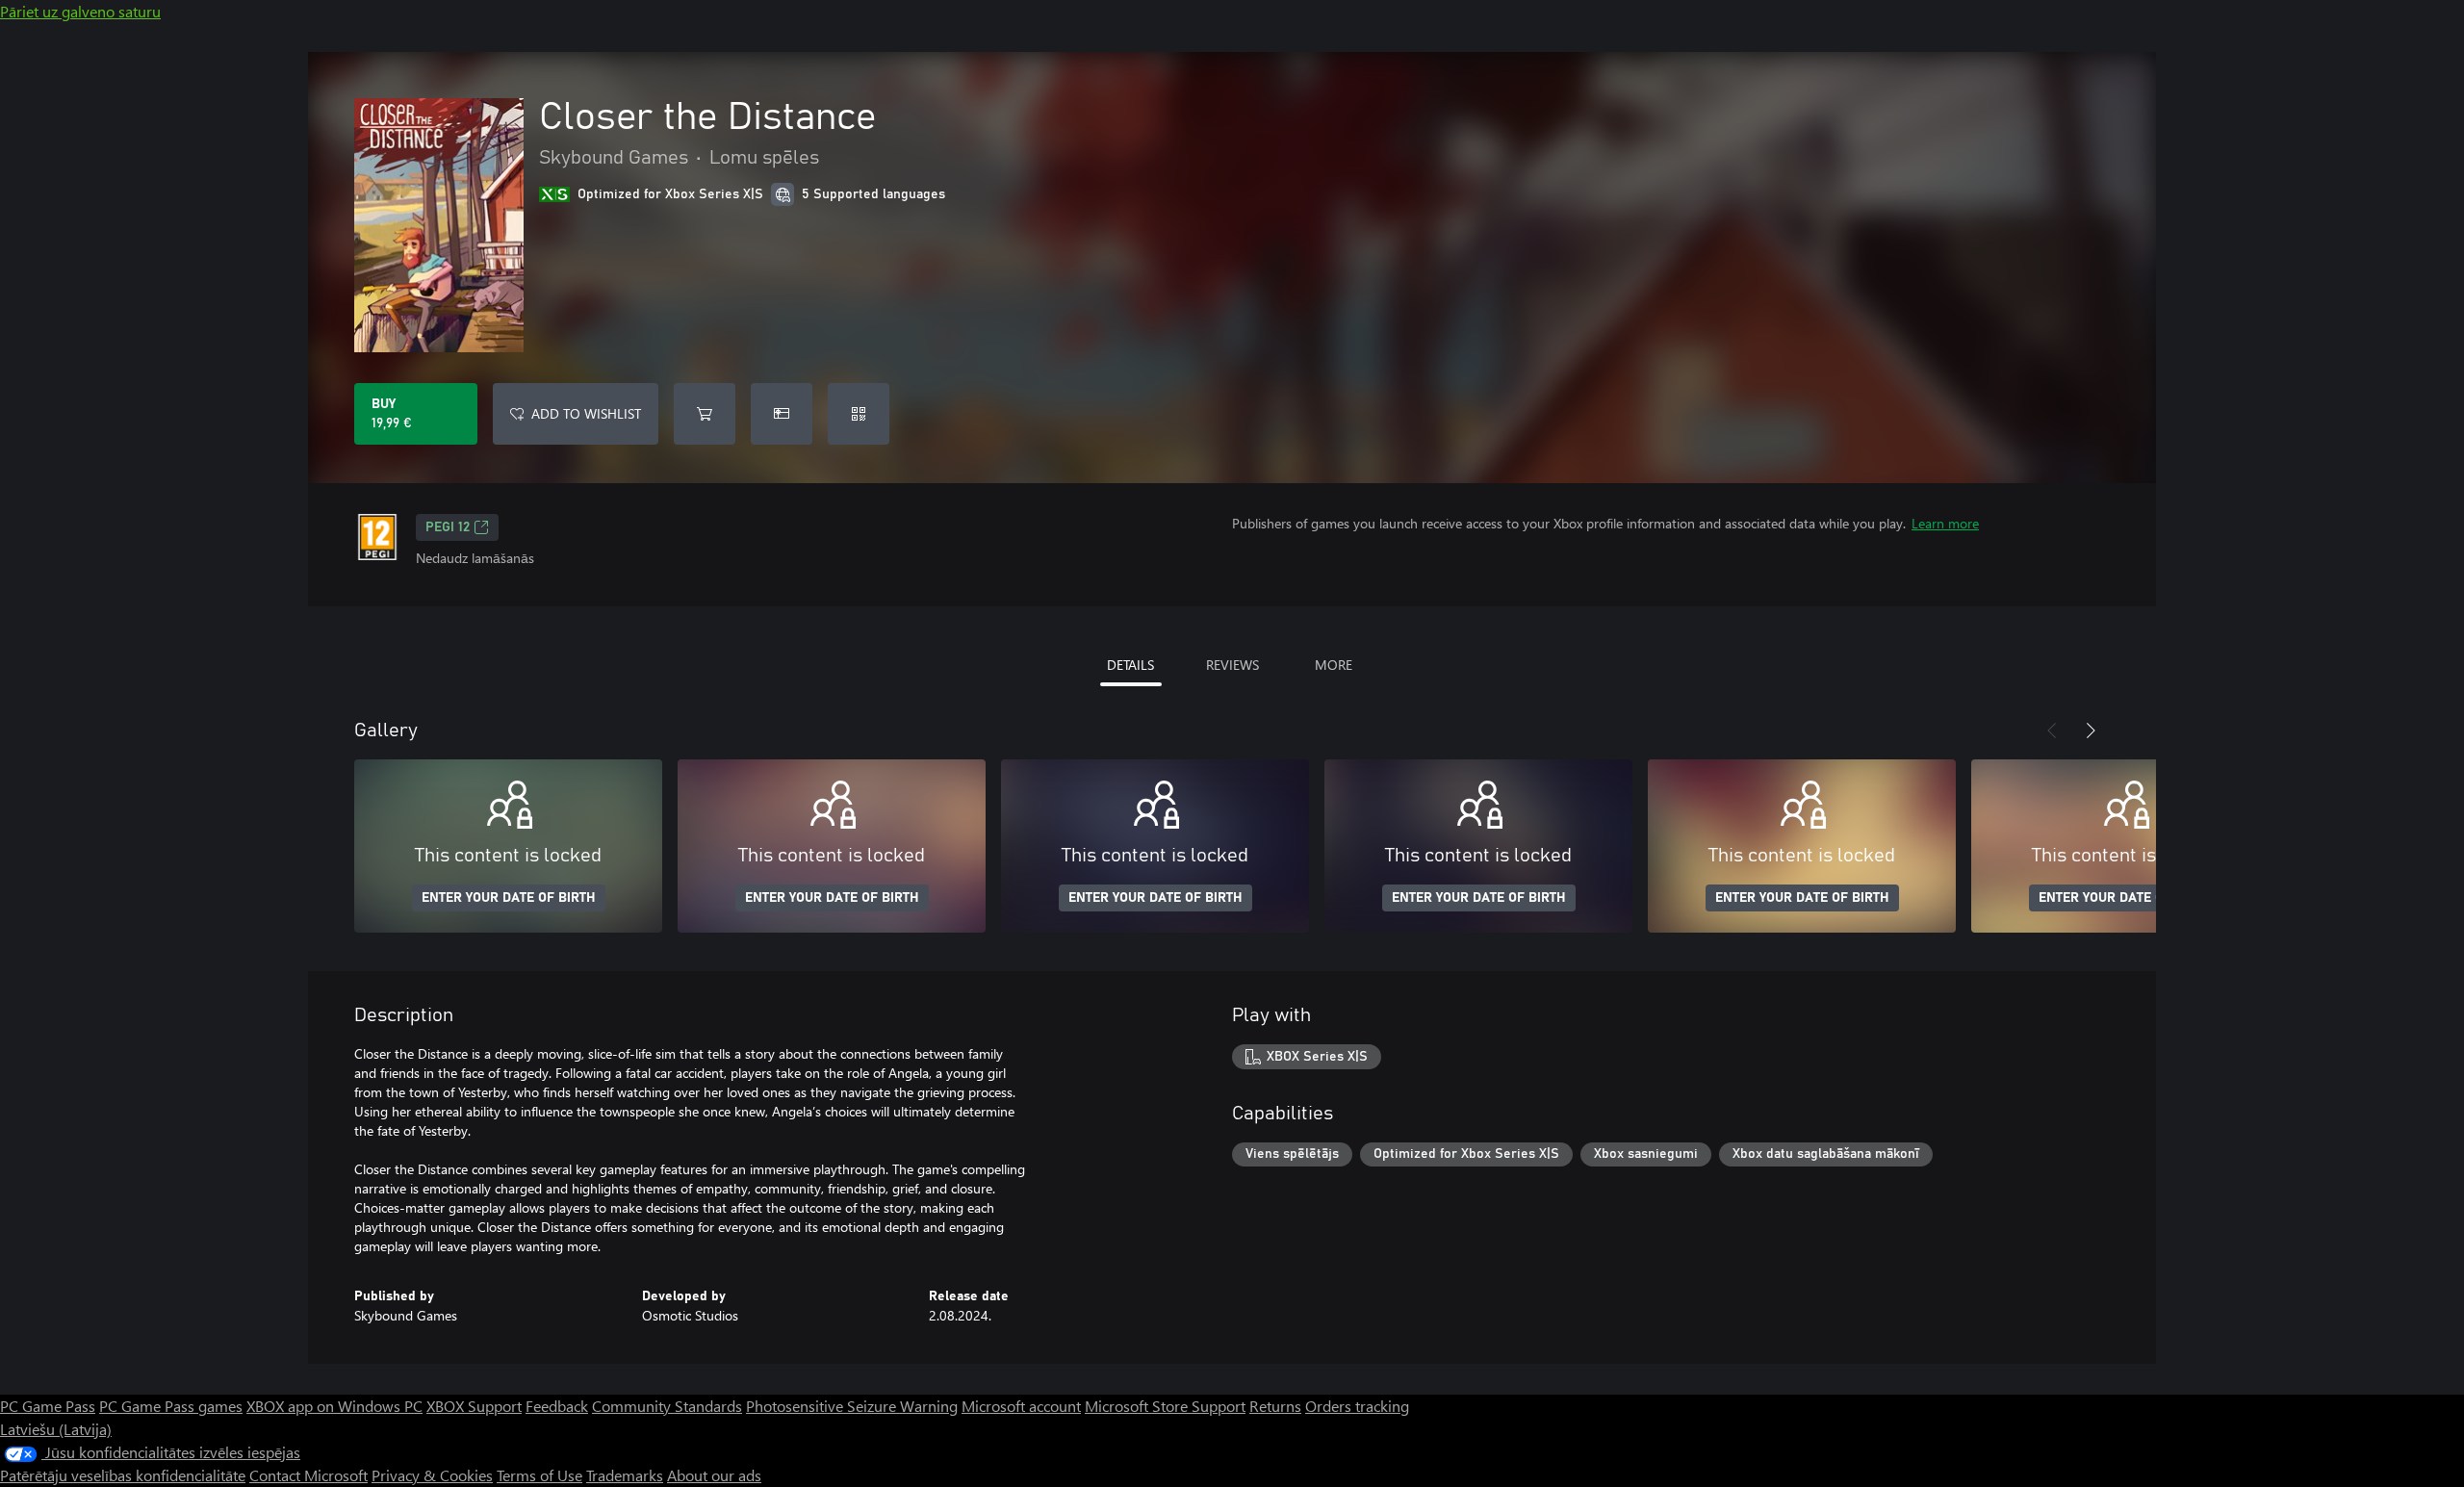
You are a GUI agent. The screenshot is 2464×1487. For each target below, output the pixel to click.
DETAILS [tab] (1130, 665)
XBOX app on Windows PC (334, 1406)
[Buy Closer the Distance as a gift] (782, 414)
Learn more (1945, 523)
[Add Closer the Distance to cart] (705, 414)
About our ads (714, 1475)
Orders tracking (1357, 1406)
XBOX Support (474, 1406)
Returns (1275, 1406)
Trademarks (625, 1475)
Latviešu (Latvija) (56, 1429)
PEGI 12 (448, 527)
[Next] (2091, 731)
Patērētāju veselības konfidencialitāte (123, 1475)
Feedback (557, 1406)
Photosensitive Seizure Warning (852, 1406)
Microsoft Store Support (1165, 1406)
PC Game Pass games (171, 1406)
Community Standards (667, 1406)
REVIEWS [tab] (1232, 665)
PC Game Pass (48, 1406)
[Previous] (2052, 731)
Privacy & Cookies (432, 1475)
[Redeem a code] (859, 414)
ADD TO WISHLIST (586, 413)
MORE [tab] (1334, 665)
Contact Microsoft (308, 1475)
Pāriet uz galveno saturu (80, 11)
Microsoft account (1021, 1406)
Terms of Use (539, 1475)
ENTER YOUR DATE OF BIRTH (509, 898)
